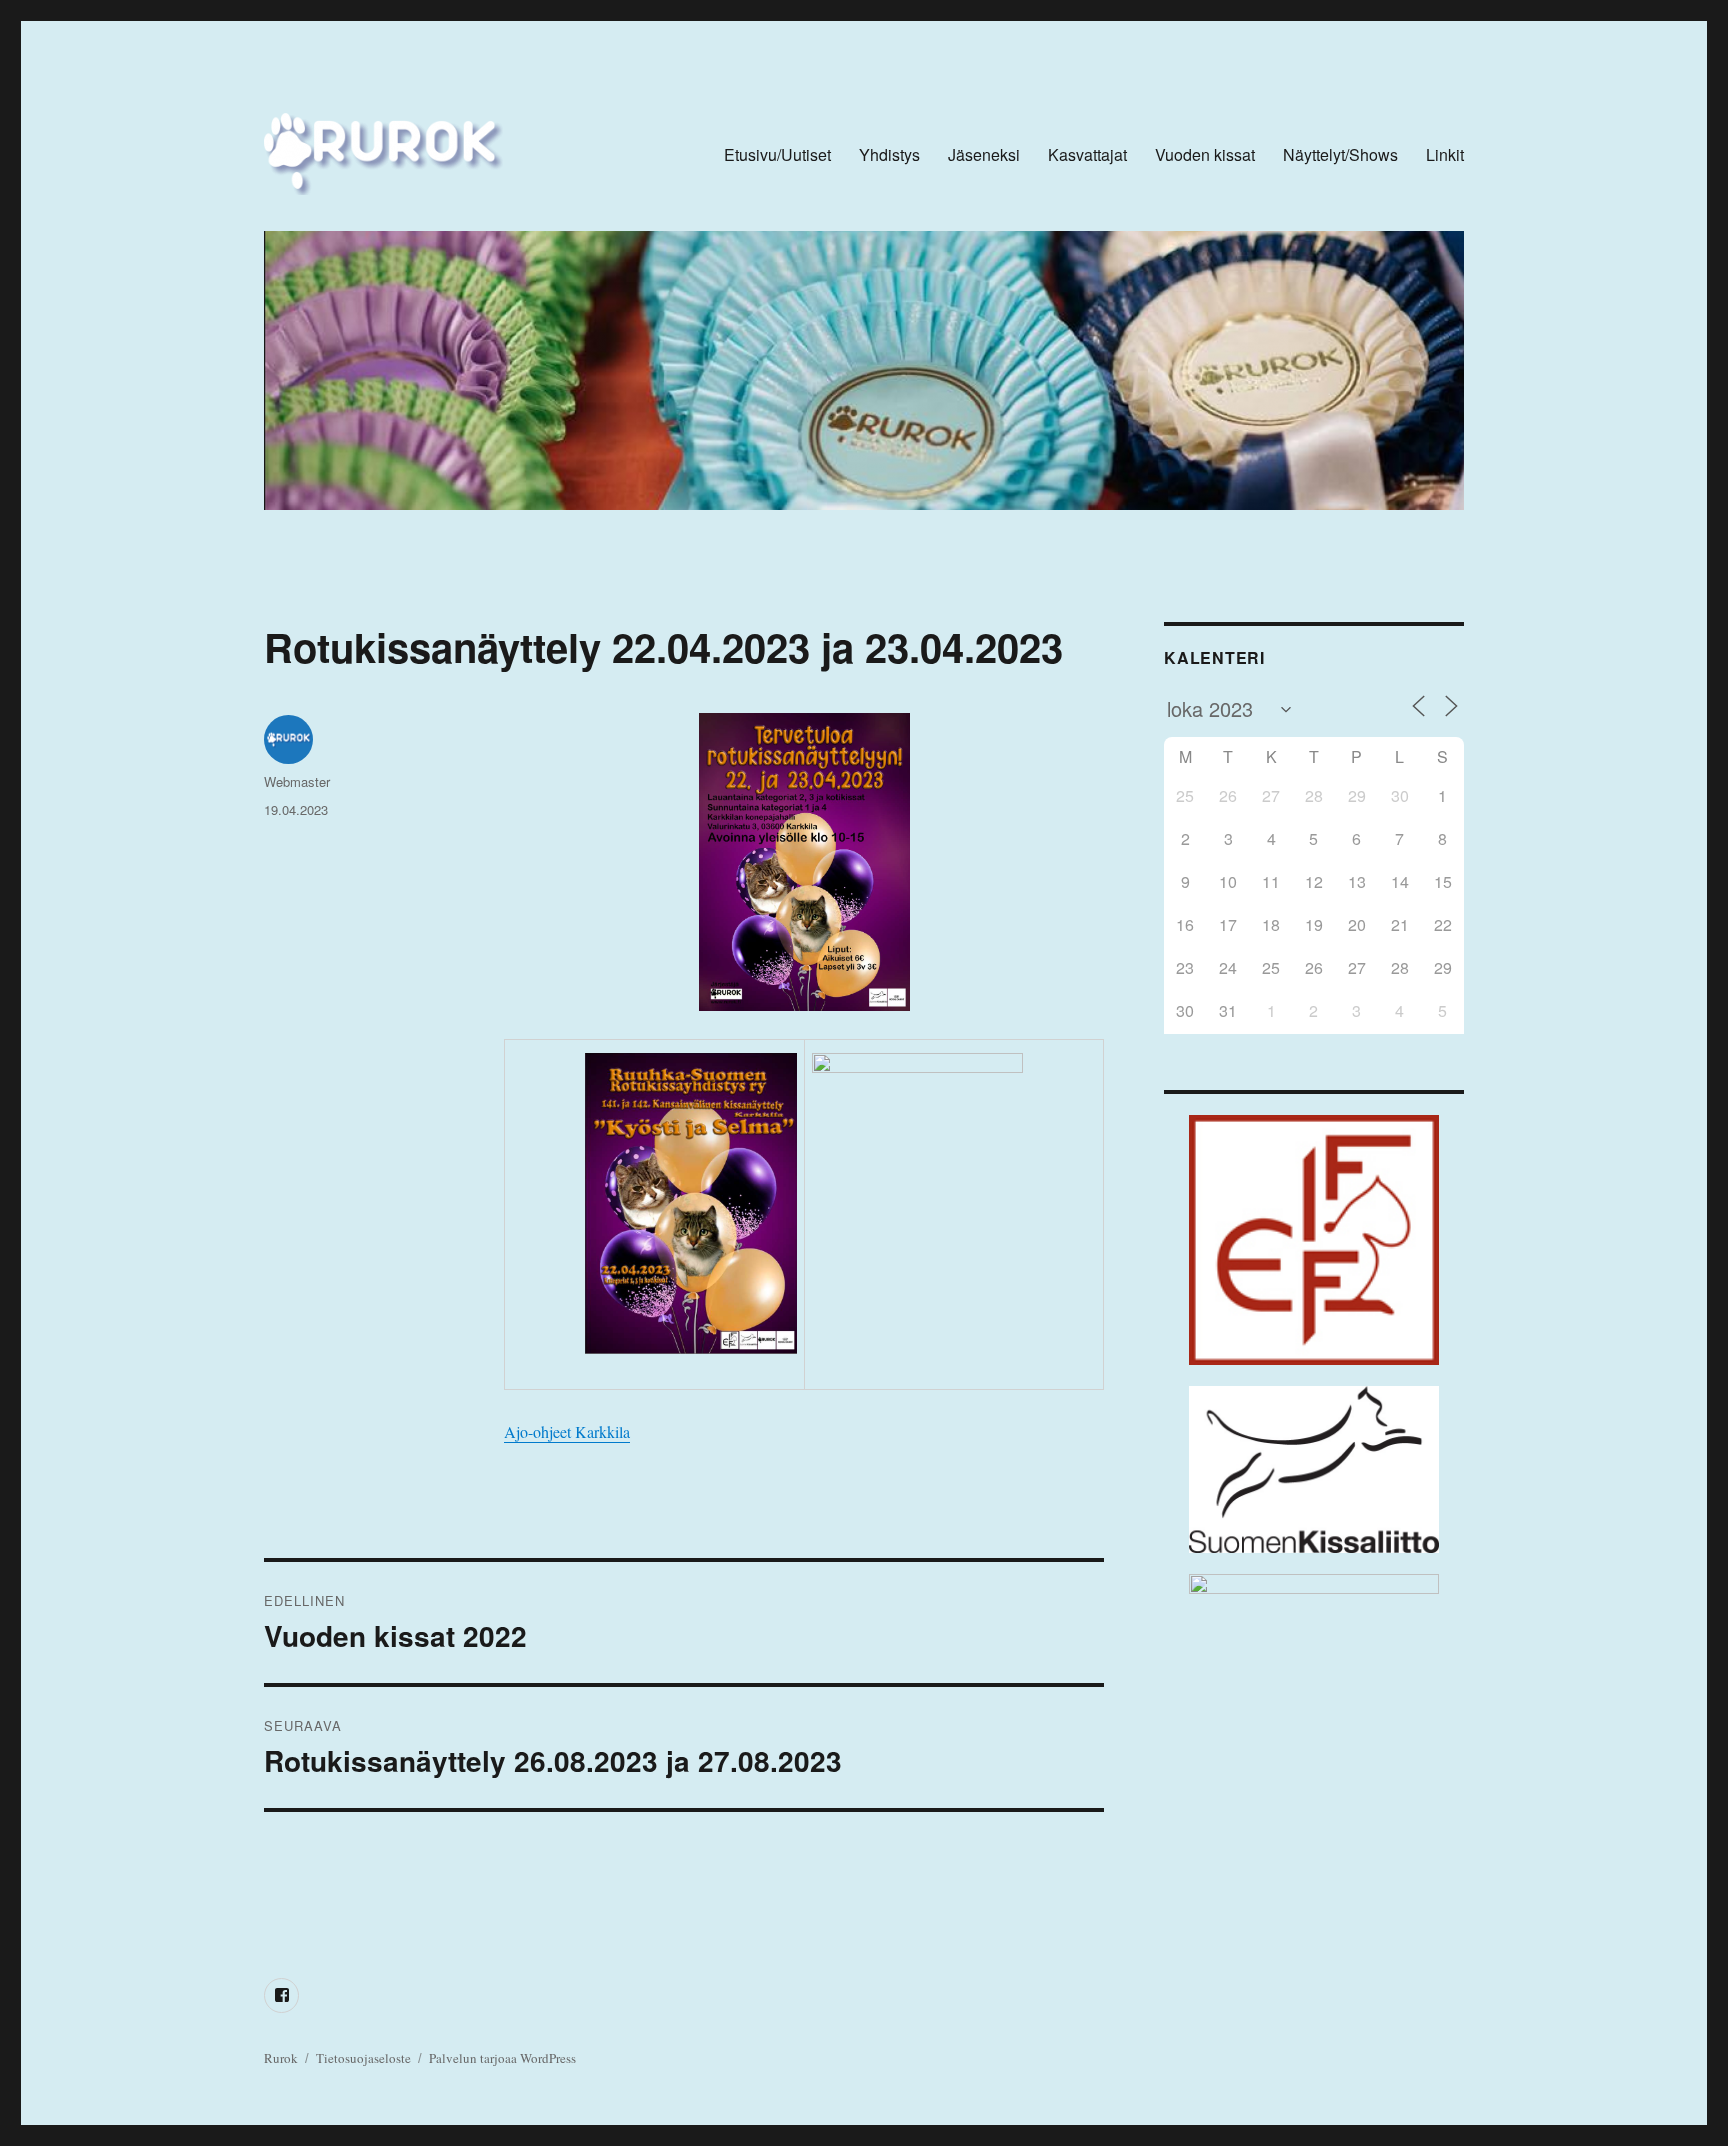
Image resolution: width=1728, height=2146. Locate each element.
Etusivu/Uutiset (777, 154)
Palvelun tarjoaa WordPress (502, 2058)
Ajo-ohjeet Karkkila (567, 1431)
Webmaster (297, 781)
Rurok (281, 2058)
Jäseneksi (984, 154)
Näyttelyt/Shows (1340, 154)
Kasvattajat (1087, 154)
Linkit (1445, 154)
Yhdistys (889, 154)
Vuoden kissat (1205, 154)
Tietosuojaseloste (363, 2058)
